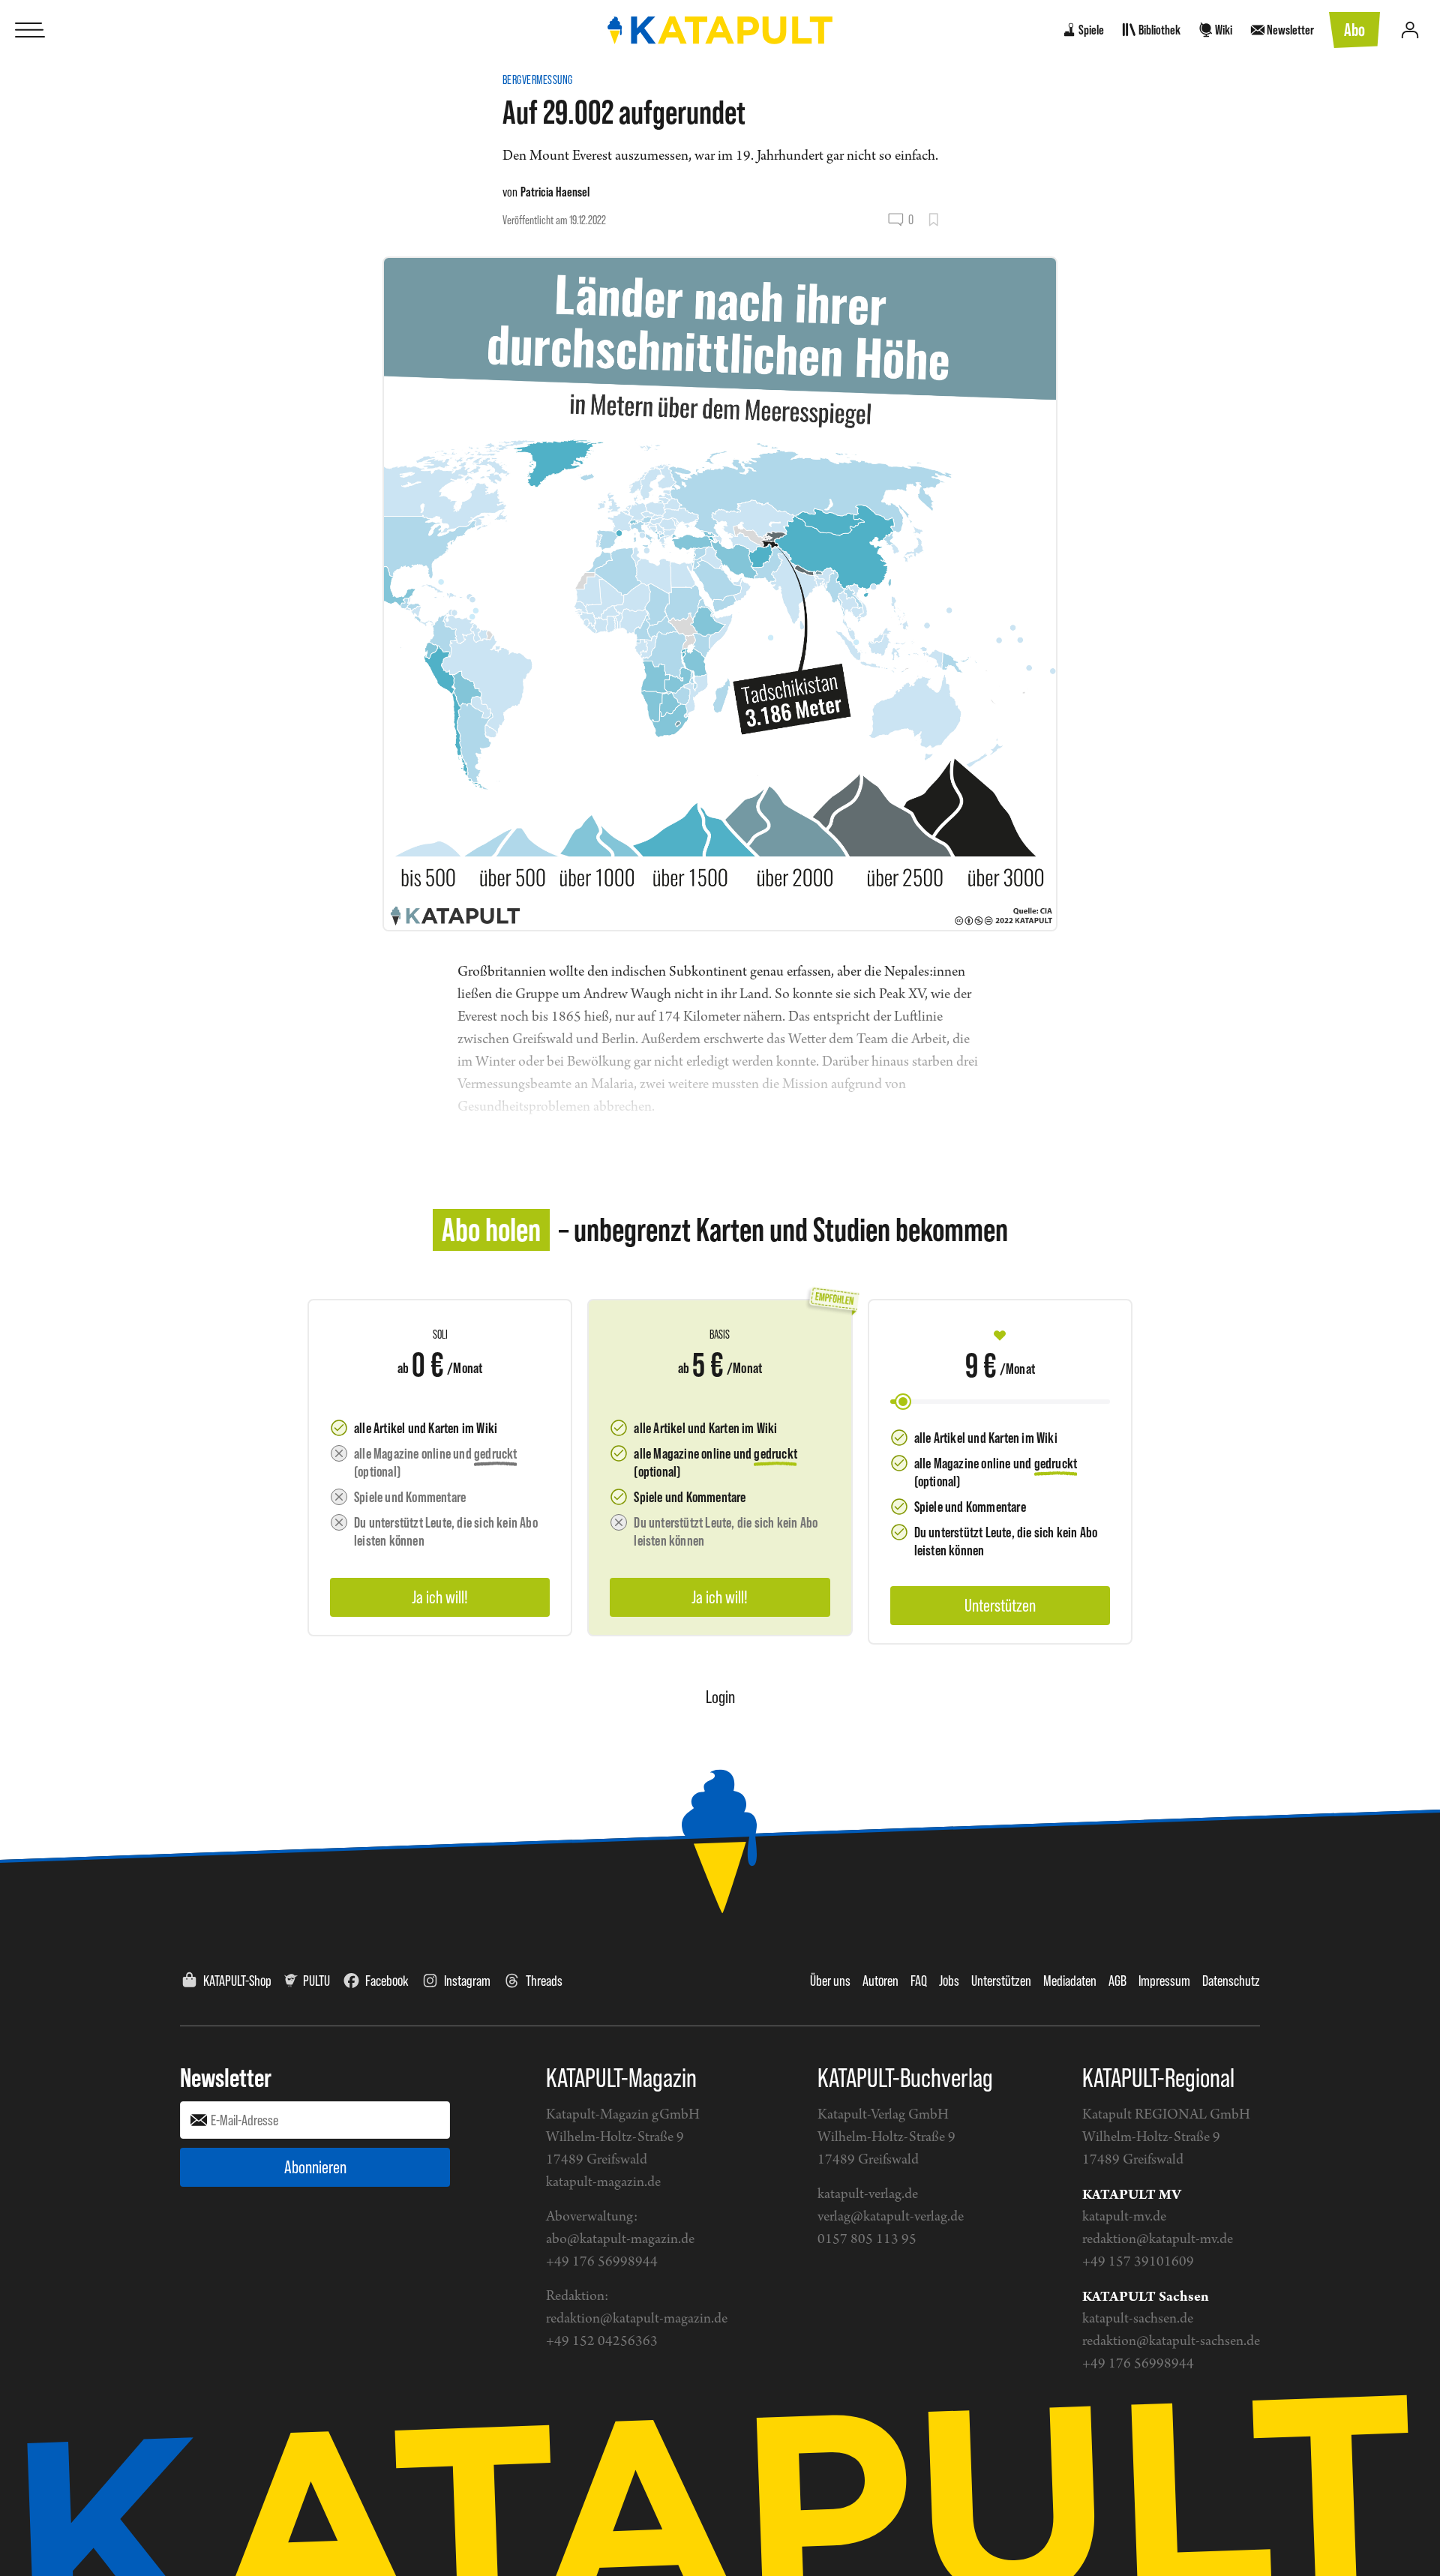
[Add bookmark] (933, 220)
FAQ (919, 1981)
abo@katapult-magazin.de (620, 2240)
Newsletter (226, 2077)
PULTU (316, 1981)
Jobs (949, 1981)
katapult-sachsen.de (1138, 2319)
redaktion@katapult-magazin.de (637, 2319)
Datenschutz (1231, 1981)
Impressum (1164, 1981)
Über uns (830, 1981)
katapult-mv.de (1124, 2217)
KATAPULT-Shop (237, 1981)
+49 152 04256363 (602, 2342)
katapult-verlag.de (868, 2195)
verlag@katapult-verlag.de (891, 2217)
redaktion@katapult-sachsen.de (1171, 2342)
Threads (544, 1981)
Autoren (880, 1981)
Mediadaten (1070, 1981)
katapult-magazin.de (603, 2183)
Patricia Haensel (555, 192)
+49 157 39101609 (1138, 2262)
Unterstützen (1001, 1981)
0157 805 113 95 (867, 2240)
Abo (1354, 30)
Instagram (467, 1981)
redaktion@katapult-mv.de (1158, 2240)
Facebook (387, 1981)
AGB (1117, 1981)
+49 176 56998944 (602, 2262)
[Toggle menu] (30, 30)
